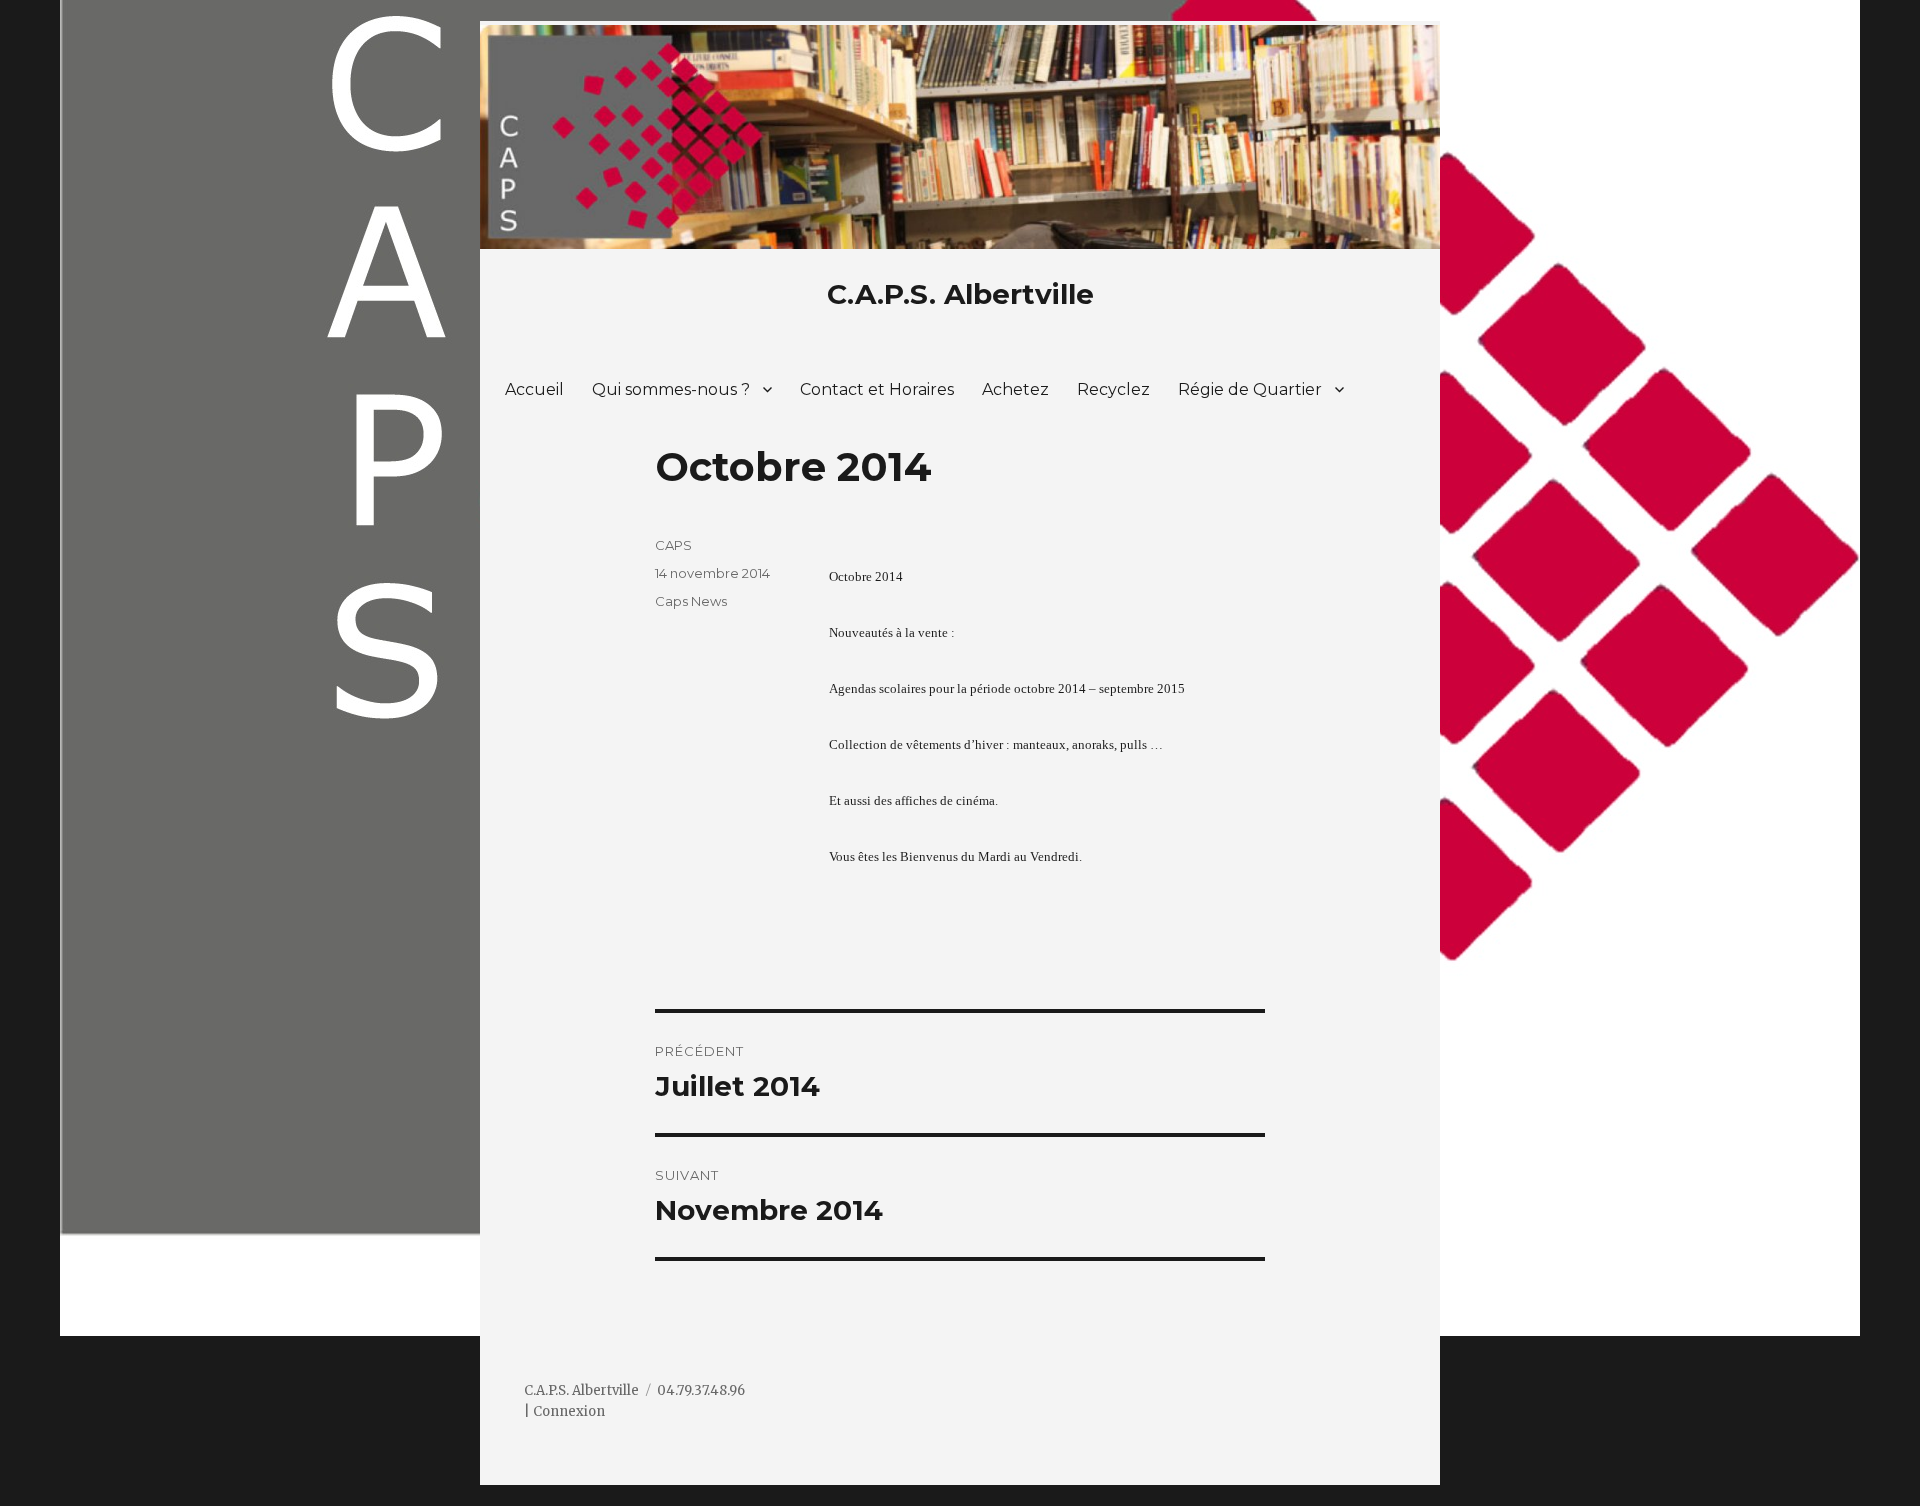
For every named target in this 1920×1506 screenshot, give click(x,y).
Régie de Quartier (1250, 389)
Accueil (534, 389)
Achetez (1015, 389)
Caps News (691, 601)
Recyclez (1113, 389)
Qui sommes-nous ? (671, 389)
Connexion (569, 1411)
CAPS (673, 545)
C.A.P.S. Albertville (960, 294)
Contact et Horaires (877, 389)
